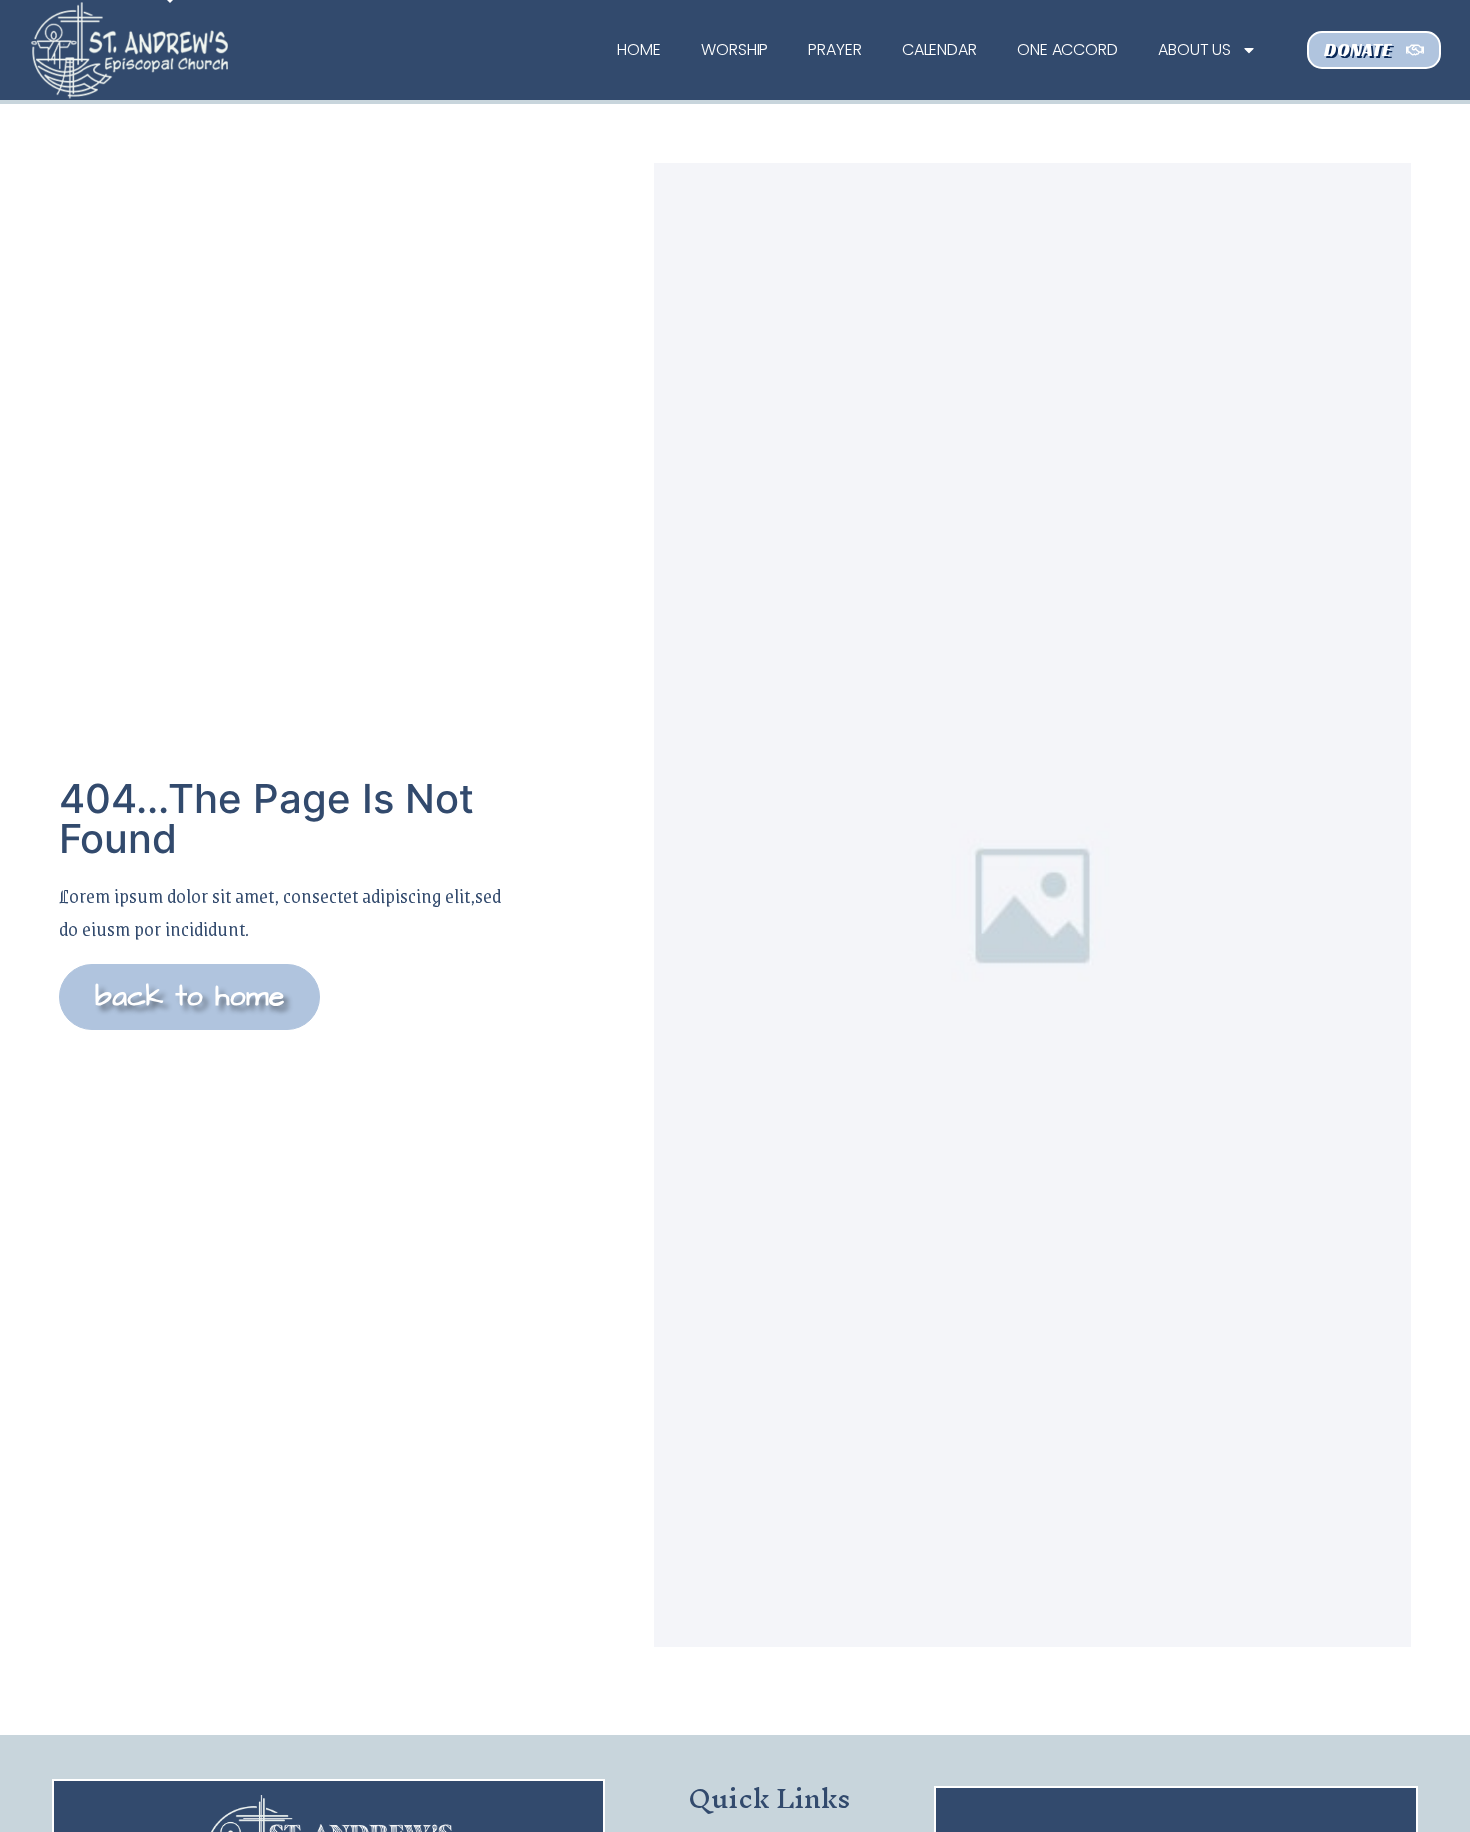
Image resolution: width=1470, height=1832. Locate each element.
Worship (734, 49)
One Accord (1067, 49)
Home (639, 49)
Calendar (939, 49)
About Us (1194, 49)
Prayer (834, 49)
